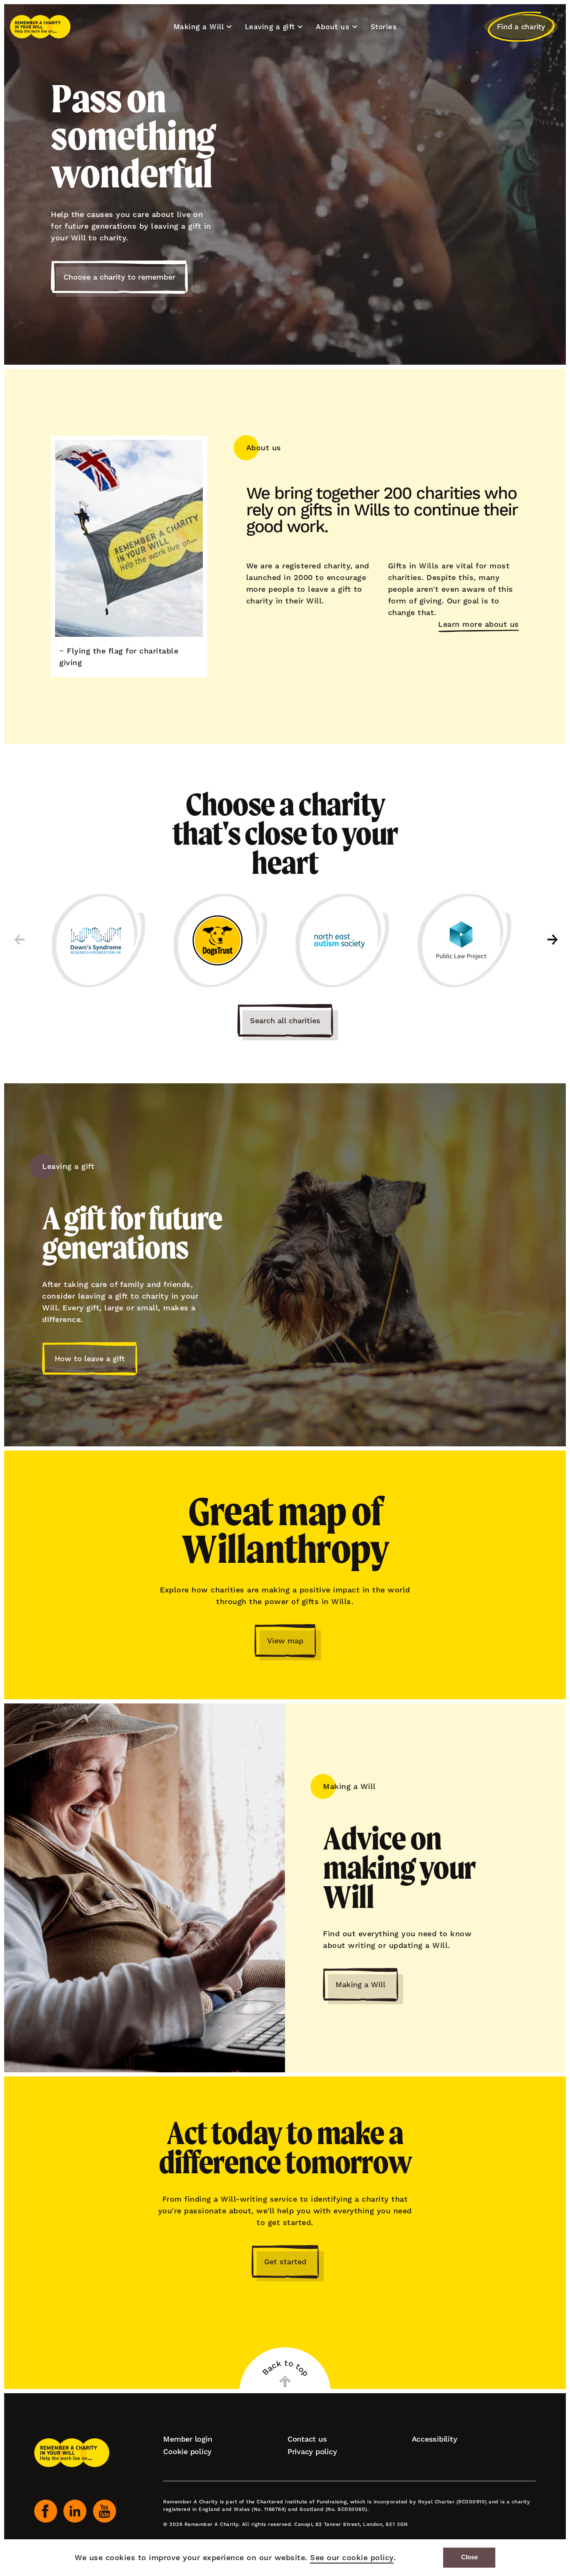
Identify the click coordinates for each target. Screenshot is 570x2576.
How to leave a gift (90, 1359)
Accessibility (435, 2439)
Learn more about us (479, 624)
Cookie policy (187, 2451)
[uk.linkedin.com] (75, 2511)
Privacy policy (312, 2451)
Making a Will (361, 1984)
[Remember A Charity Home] (40, 27)
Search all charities (285, 1021)
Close (469, 2557)
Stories (384, 27)
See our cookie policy (352, 2557)
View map (285, 1641)
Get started (285, 2262)
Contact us (307, 2439)
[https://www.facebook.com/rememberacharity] (46, 2511)
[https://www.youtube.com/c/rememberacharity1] (105, 2511)
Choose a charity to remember (119, 277)
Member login (188, 2439)
